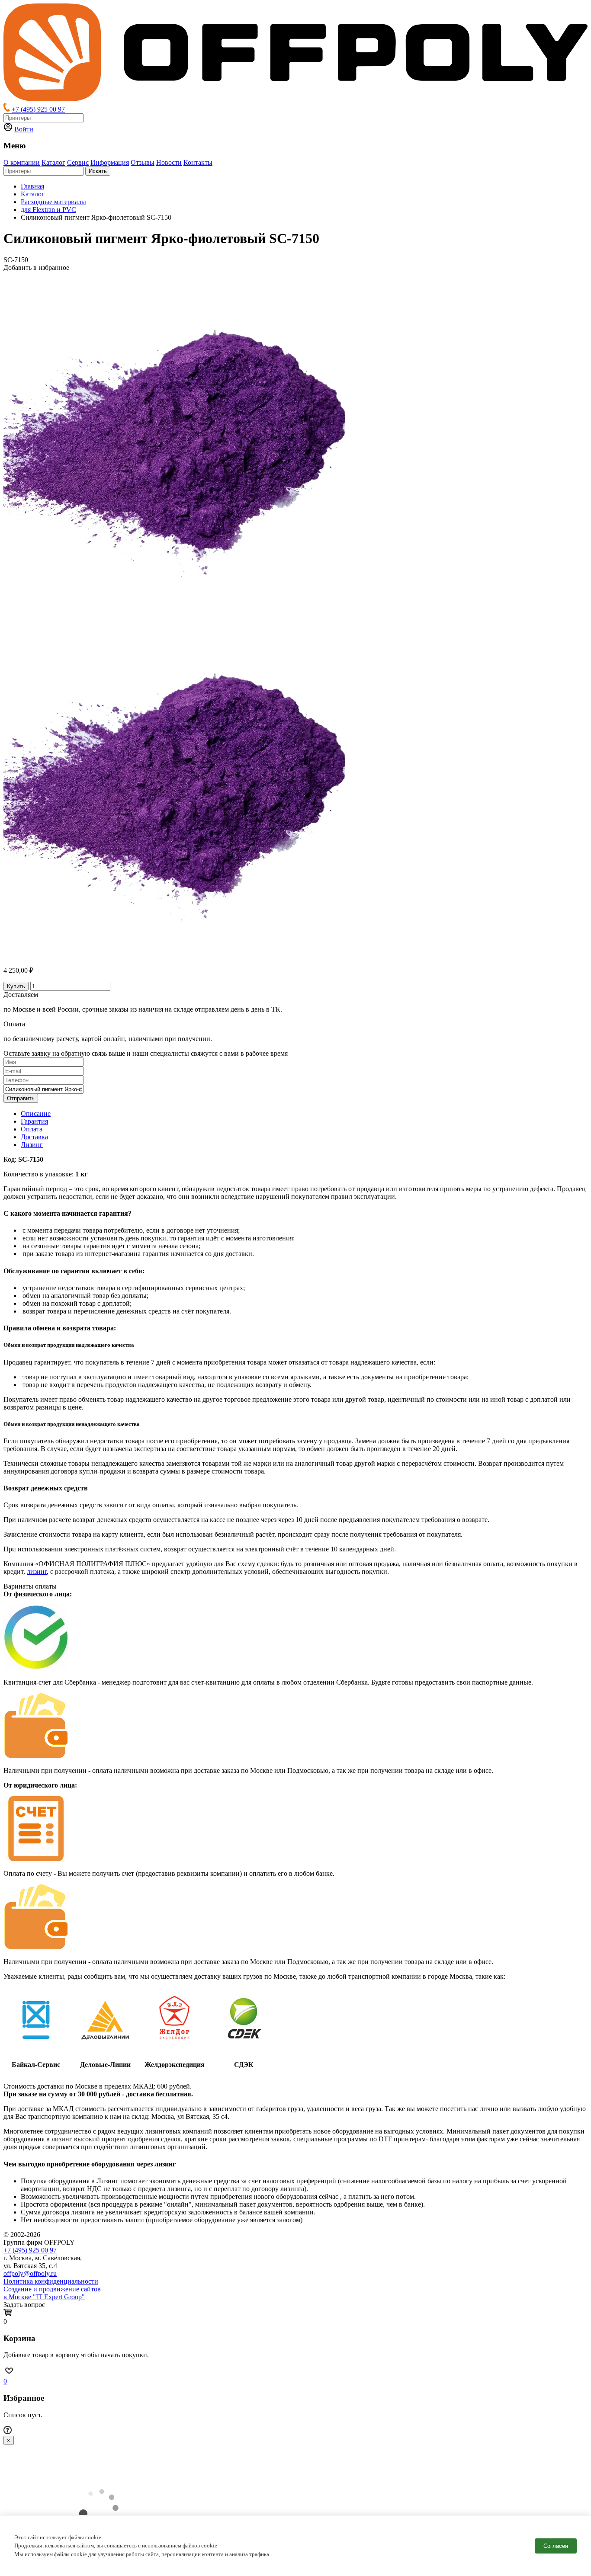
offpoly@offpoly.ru (30, 2273)
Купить (16, 986)
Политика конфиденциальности (51, 2281)
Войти (24, 129)
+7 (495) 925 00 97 (38, 109)
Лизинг (32, 1145)
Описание (36, 1113)
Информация (110, 162)
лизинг (37, 1572)
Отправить (21, 1098)
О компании (22, 162)
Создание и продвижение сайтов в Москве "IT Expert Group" (52, 2293)
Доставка (34, 1137)
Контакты (198, 162)
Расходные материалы (53, 202)
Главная (32, 186)
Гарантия (34, 1121)
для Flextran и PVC (48, 210)
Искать (98, 171)
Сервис (78, 162)
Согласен (556, 2546)
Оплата (32, 1129)
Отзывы (143, 162)
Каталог (53, 162)
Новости (169, 162)
